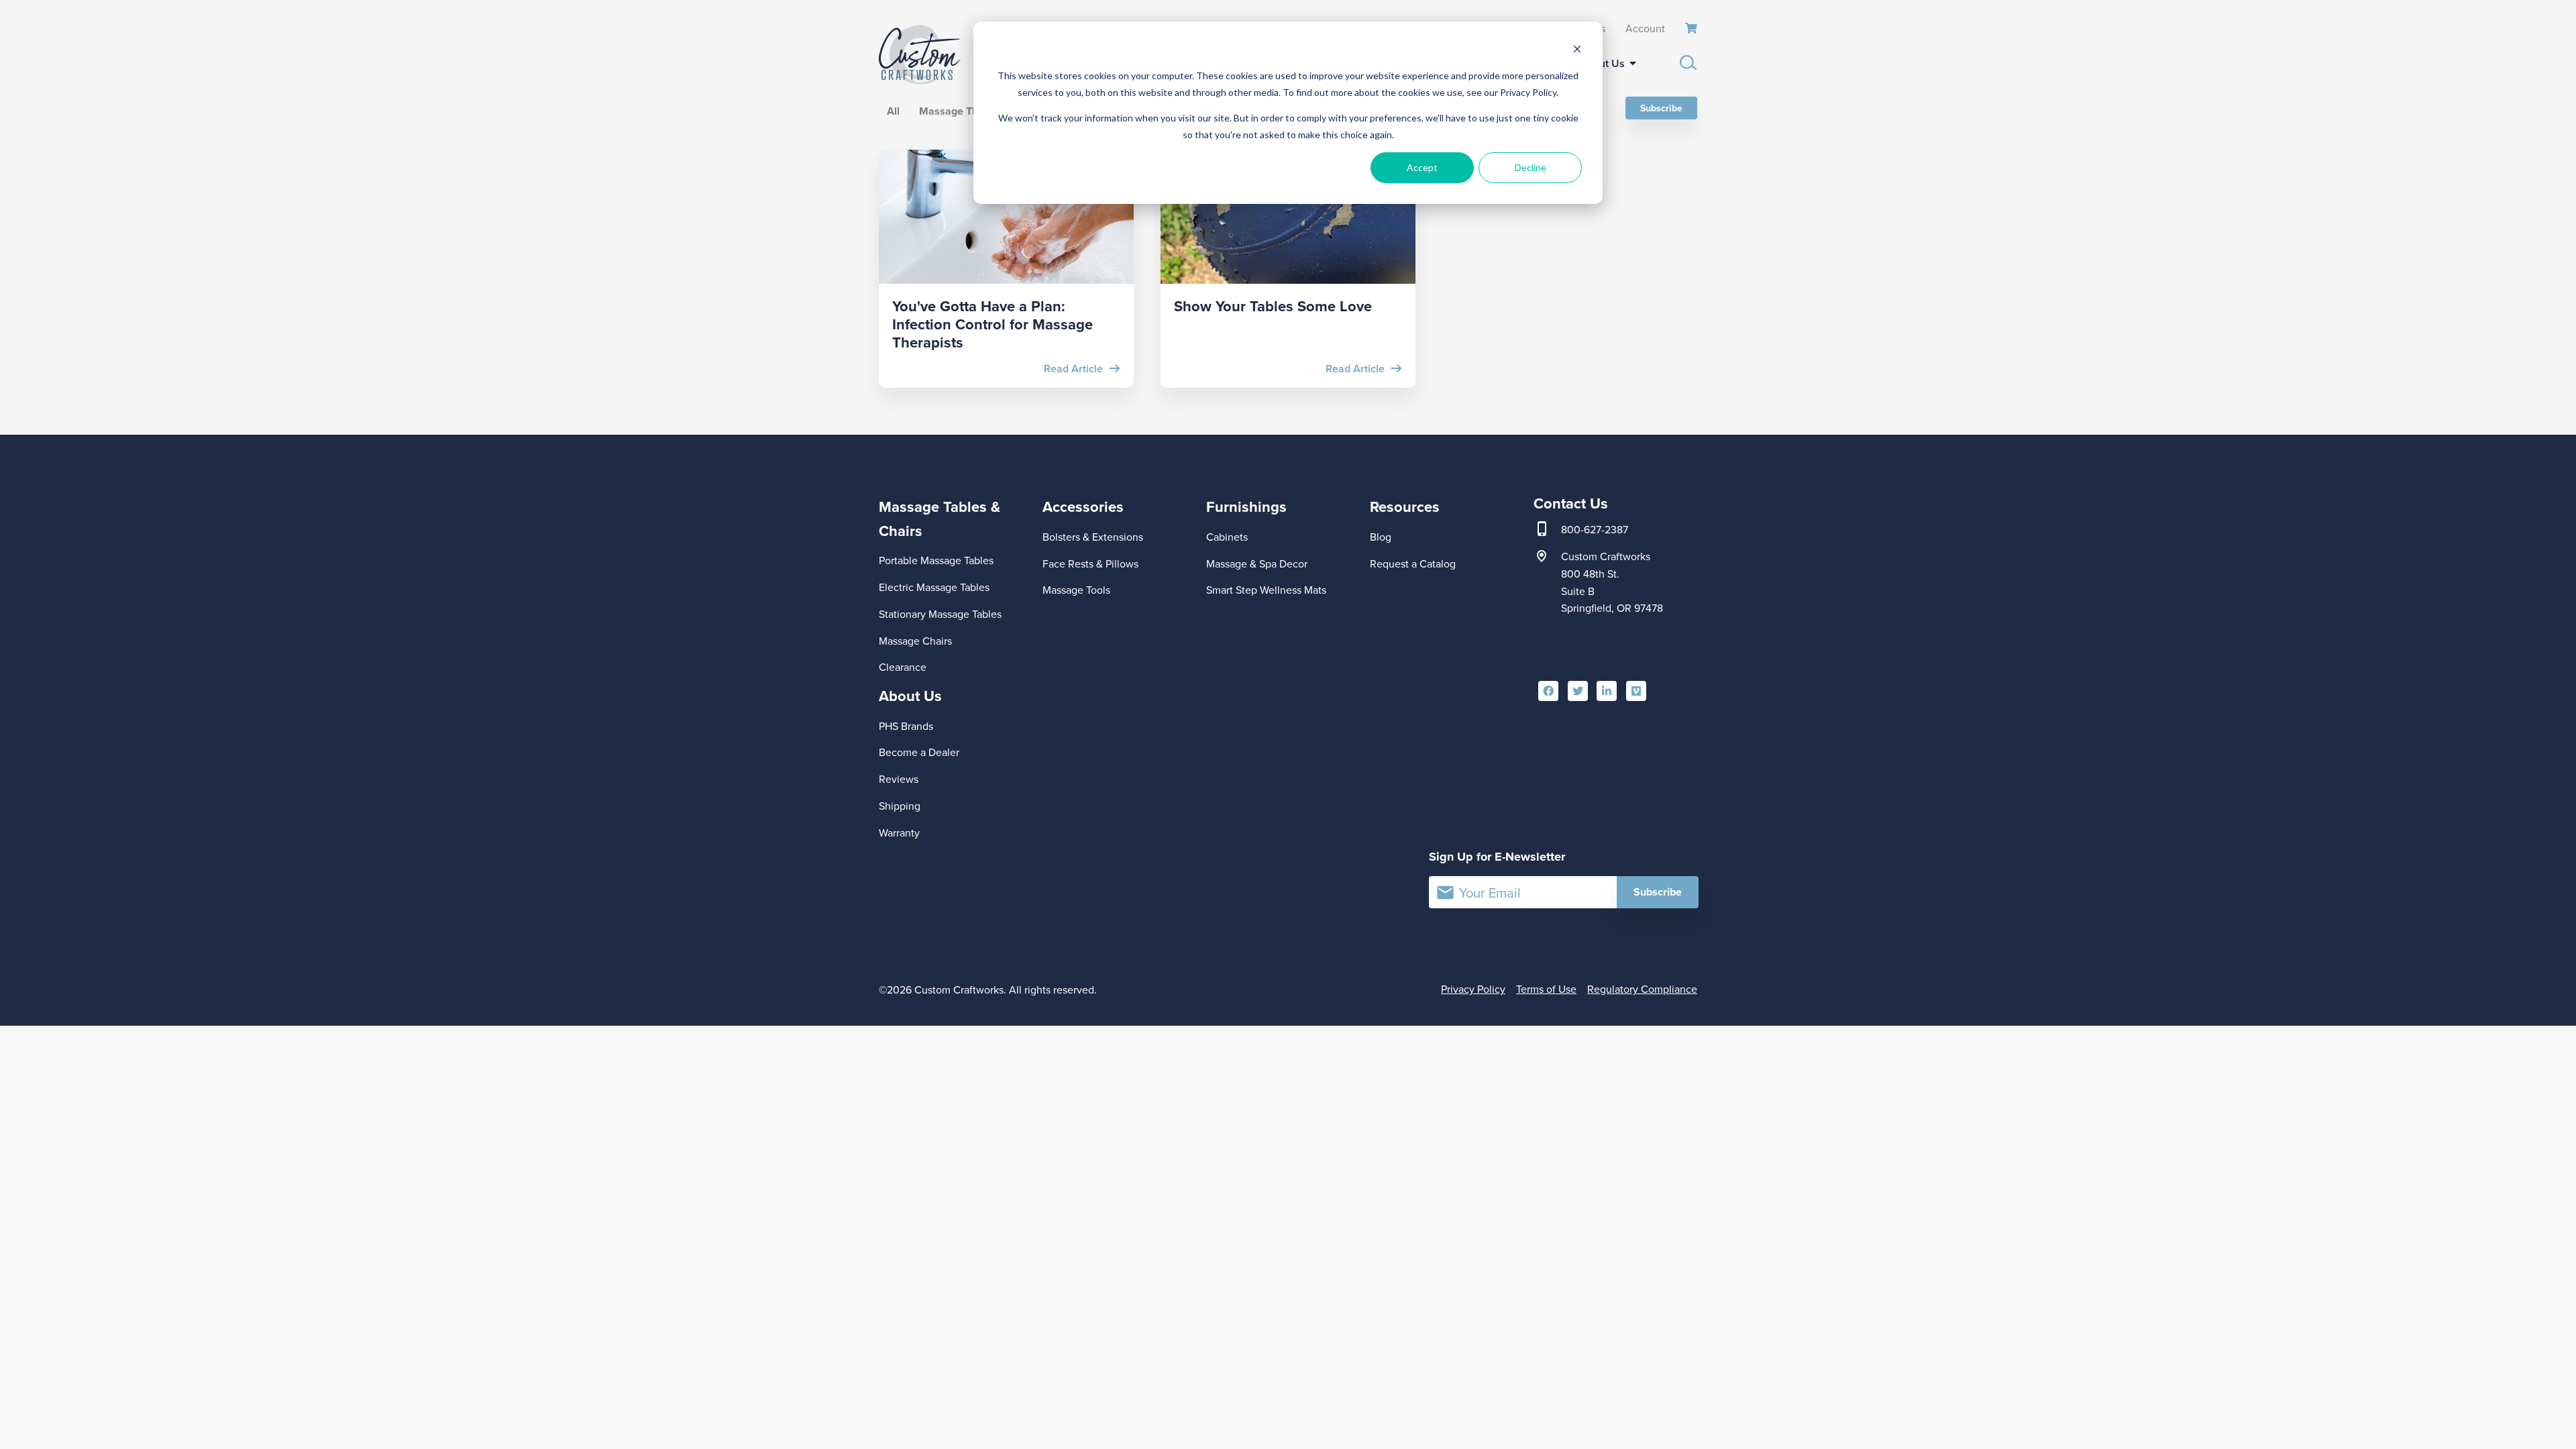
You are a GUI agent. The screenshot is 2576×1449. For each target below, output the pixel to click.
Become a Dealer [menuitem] (919, 752)
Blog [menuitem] (1381, 537)
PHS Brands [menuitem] (906, 726)
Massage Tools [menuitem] (1076, 590)
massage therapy (962, 111)
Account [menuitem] (1645, 28)
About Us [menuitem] (1602, 63)
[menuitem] (1691, 29)
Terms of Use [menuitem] (1546, 989)
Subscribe (1661, 108)
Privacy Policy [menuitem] (1473, 989)
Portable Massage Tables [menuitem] (936, 560)
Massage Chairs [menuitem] (915, 641)
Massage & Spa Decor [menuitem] (1257, 563)
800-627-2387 (1595, 529)
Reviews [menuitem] (899, 779)
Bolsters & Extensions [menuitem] (1093, 537)
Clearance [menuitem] (903, 667)
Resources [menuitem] (1405, 506)
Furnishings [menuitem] (1246, 506)
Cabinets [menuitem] (1227, 537)
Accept (1422, 167)
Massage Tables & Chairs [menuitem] (940, 518)
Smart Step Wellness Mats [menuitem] (1266, 590)
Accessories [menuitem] (1083, 506)
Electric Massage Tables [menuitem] (934, 587)
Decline (1531, 167)
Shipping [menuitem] (900, 806)
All (893, 111)
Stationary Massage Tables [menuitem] (940, 614)
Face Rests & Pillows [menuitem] (1090, 563)
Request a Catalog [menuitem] (1413, 563)
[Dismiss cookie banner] (1577, 51)
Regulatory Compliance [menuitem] (1642, 989)
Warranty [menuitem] (899, 833)
